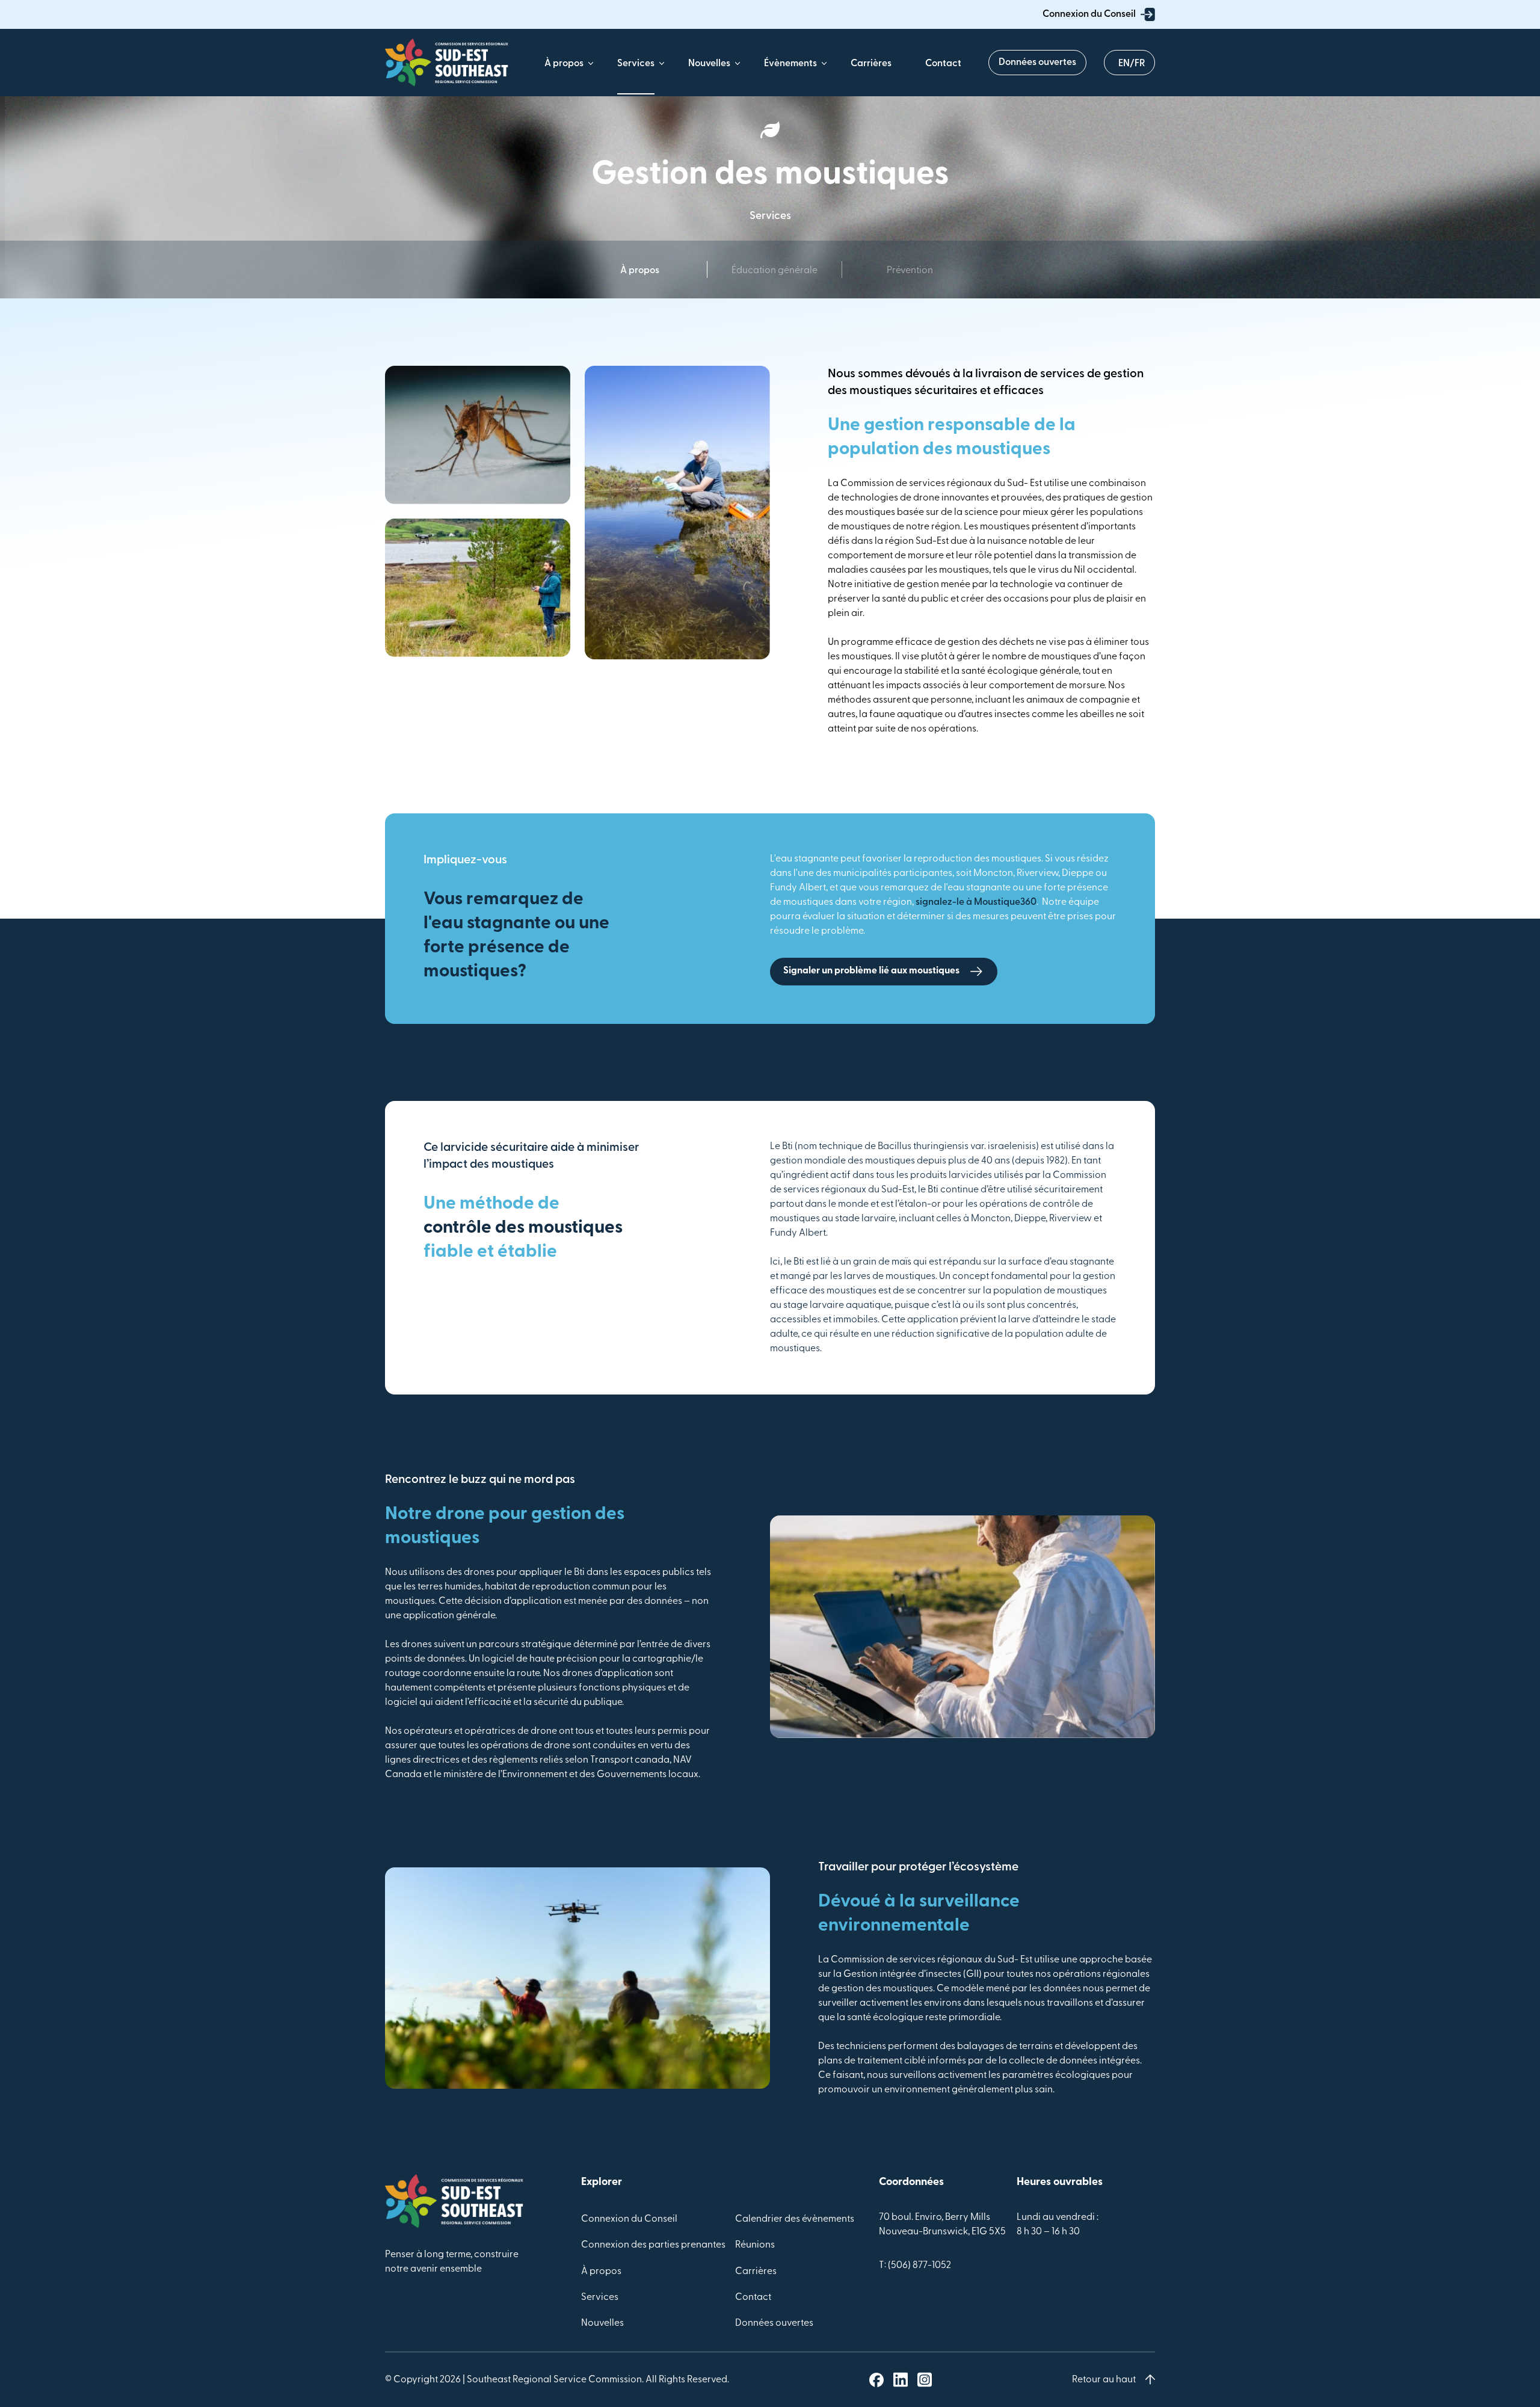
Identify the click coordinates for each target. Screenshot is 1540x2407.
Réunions (755, 2245)
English (1129, 61)
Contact (943, 64)
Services (636, 64)
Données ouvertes (1037, 63)
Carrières (871, 64)
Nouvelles (709, 64)
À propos (564, 64)
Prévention (910, 271)
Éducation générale (775, 271)
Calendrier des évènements (795, 2219)
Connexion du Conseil (1089, 14)
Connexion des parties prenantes (653, 2245)
